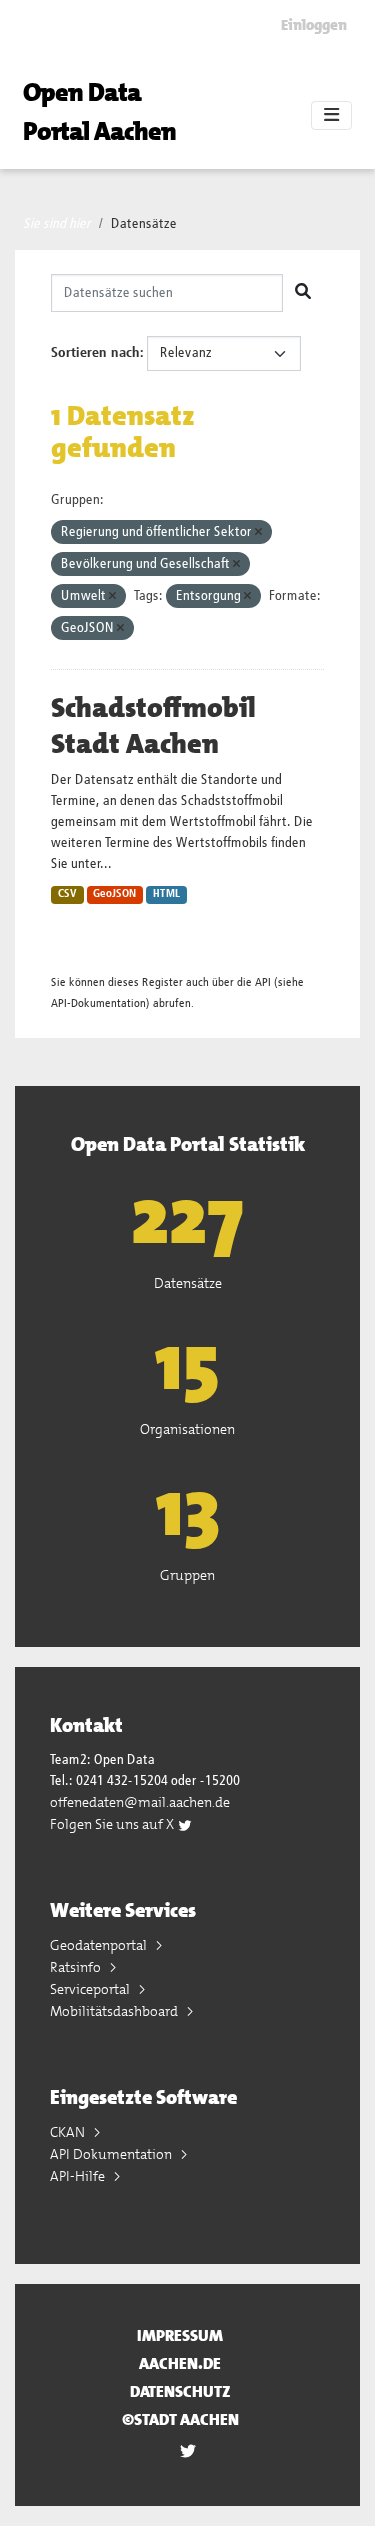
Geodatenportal (100, 1945)
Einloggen (314, 25)
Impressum (180, 2335)
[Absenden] (303, 293)
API (263, 982)
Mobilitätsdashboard (115, 2011)
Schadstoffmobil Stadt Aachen (153, 726)
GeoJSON (114, 894)
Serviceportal (91, 1989)
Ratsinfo (77, 1967)
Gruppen (187, 1575)
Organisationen (187, 1429)
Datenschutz (180, 2391)
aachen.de (180, 2363)
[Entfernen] (258, 532)
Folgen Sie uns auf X (113, 1824)
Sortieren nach (95, 353)
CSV (67, 894)
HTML (166, 894)
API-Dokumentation (98, 1003)
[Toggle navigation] (331, 116)
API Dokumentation (112, 2154)
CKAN (69, 2132)
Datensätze (144, 224)
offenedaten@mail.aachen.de (140, 1802)
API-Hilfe (79, 2176)
